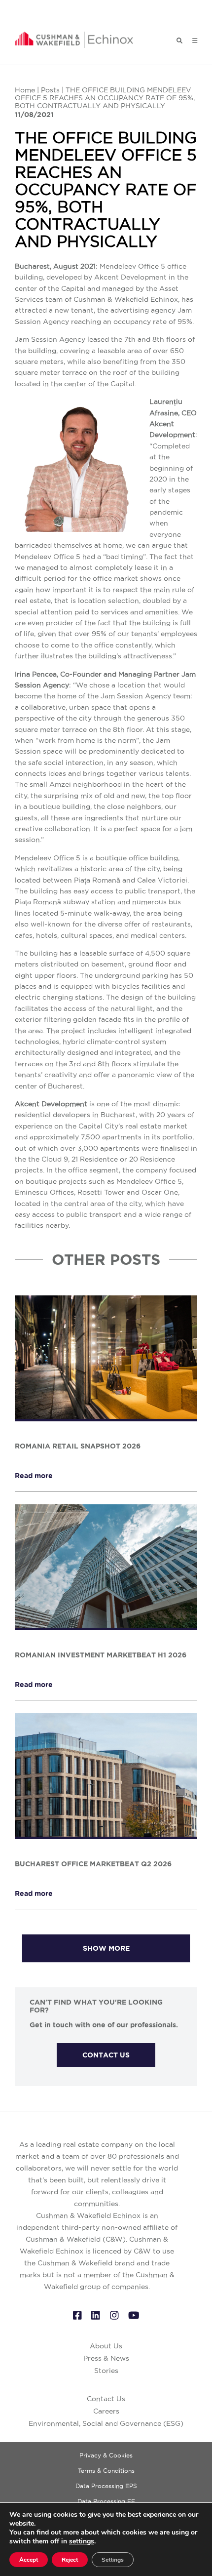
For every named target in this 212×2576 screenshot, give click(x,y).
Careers (106, 2411)
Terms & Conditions (106, 2471)
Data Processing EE (106, 2501)
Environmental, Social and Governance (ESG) (106, 2423)
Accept (29, 2560)
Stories (106, 2371)
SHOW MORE (106, 1948)
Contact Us (106, 2399)
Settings (113, 2560)
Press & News (106, 2358)
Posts (50, 90)
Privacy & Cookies (106, 2455)
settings (82, 2541)
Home (25, 90)
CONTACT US (106, 2055)
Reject (70, 2560)
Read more (34, 1476)
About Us (106, 2346)
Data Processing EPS (106, 2486)
